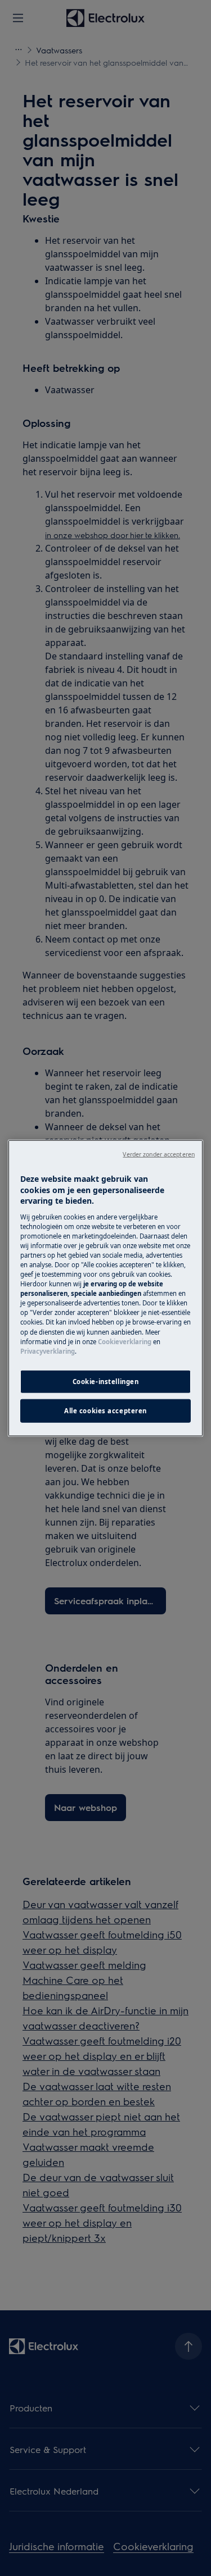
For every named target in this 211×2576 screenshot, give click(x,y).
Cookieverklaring (125, 1341)
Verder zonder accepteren (159, 1154)
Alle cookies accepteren (105, 1410)
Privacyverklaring (48, 1351)
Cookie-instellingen (106, 1381)
